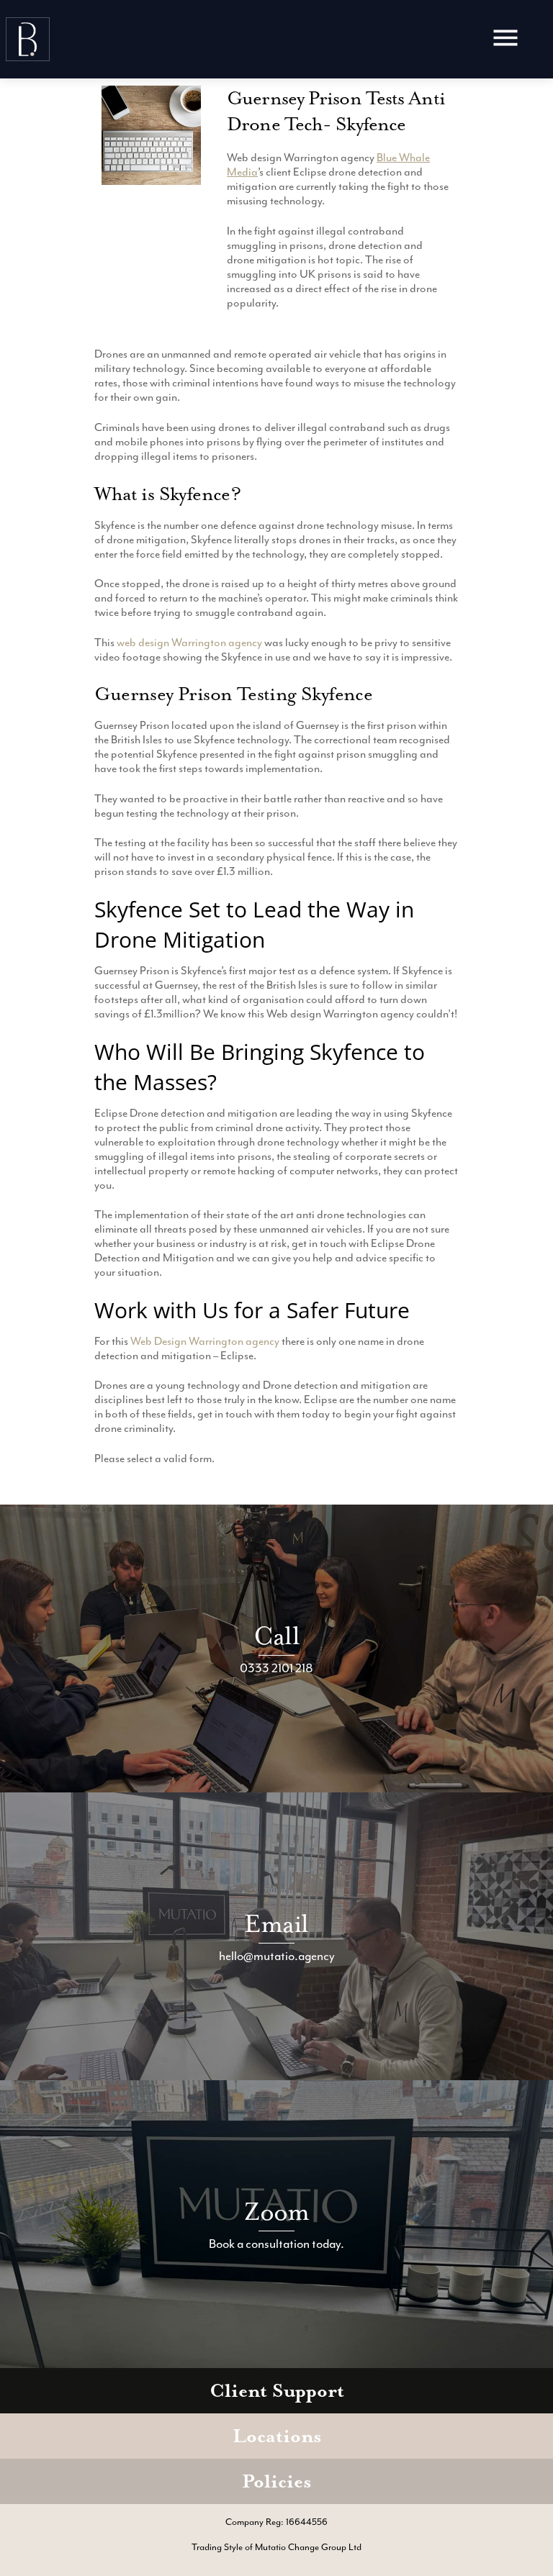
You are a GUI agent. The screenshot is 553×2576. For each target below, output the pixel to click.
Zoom (277, 2212)
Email (276, 1924)
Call (276, 1636)
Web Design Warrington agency (205, 1341)
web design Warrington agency (189, 643)
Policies (276, 2481)
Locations (277, 2436)
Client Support (277, 2391)
